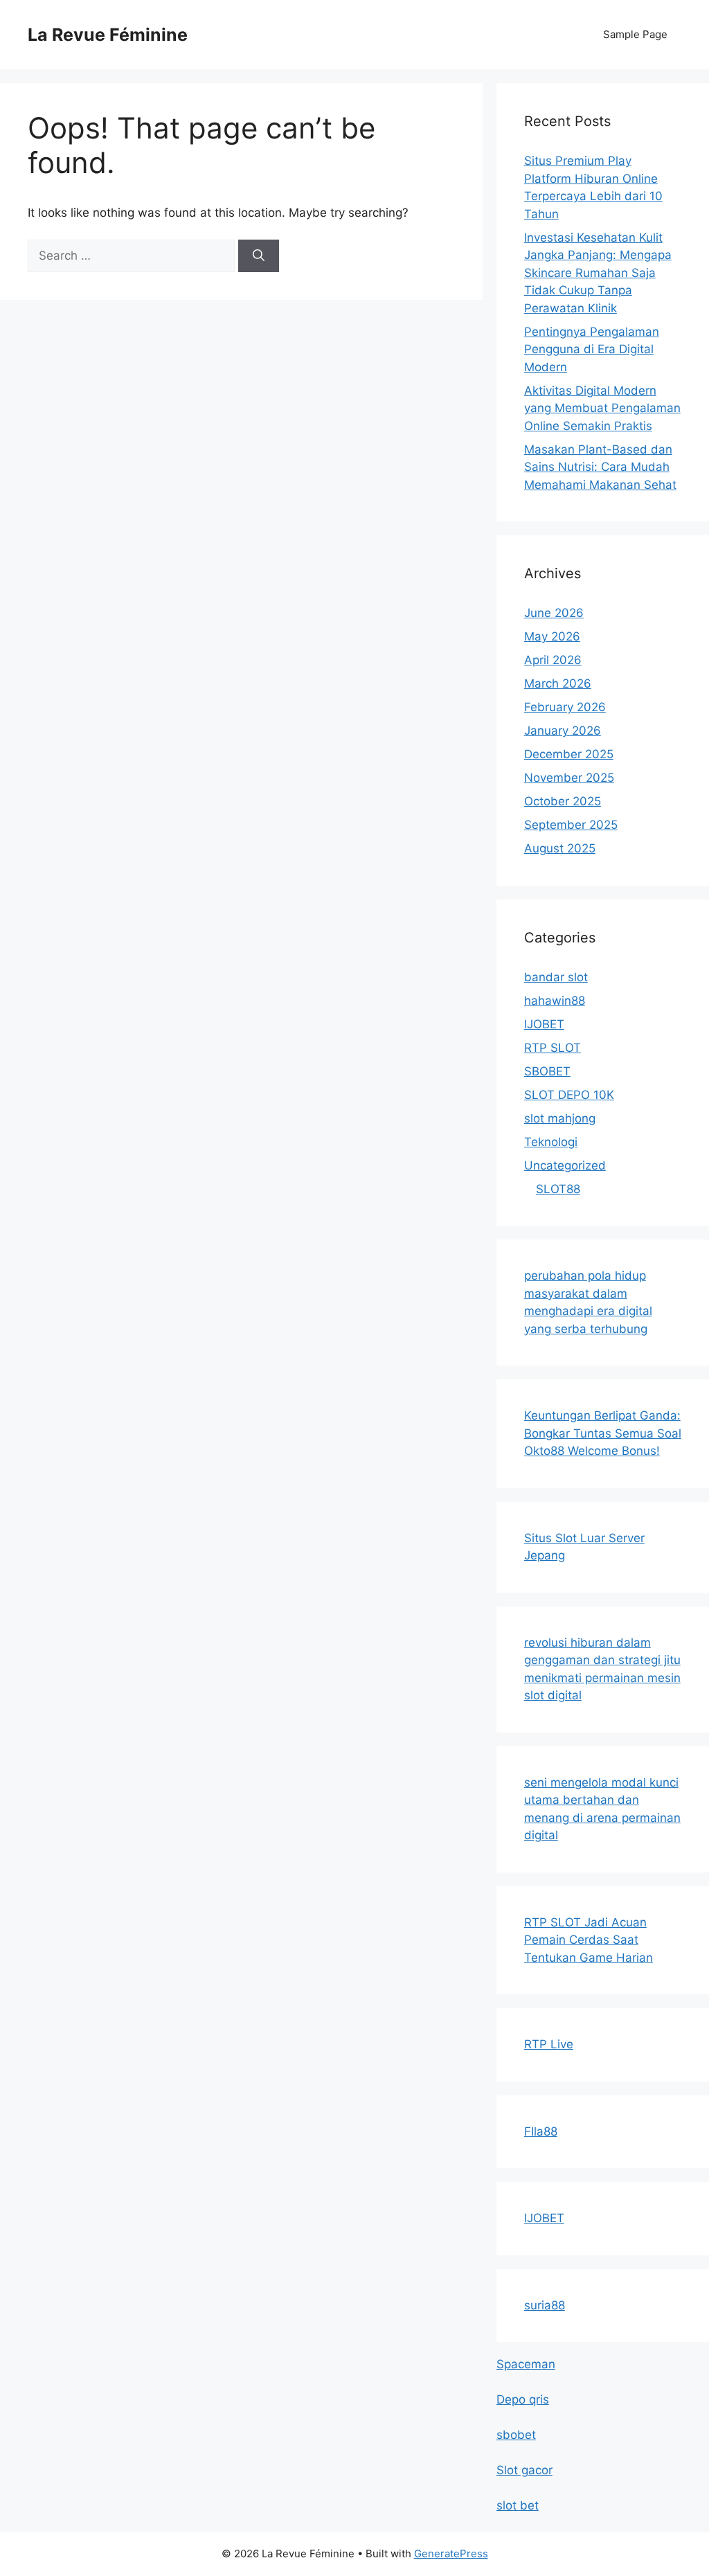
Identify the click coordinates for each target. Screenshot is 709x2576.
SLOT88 (558, 1189)
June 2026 (554, 613)
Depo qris (523, 2399)
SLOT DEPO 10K (569, 1095)
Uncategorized (565, 1165)
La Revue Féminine (108, 35)
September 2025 (571, 825)
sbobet (516, 2435)
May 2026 (552, 636)
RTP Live (549, 2044)
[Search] (259, 256)
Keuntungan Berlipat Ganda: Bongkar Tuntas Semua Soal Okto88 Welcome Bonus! (603, 1433)
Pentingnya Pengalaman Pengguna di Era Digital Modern (592, 349)
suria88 (545, 2305)
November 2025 (569, 778)
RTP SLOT (553, 1048)
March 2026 (558, 683)
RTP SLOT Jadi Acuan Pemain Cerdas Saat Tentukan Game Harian (589, 1940)
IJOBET (544, 1024)
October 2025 (563, 801)
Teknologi (551, 1142)
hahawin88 (555, 1001)
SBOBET (547, 1071)
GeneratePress (451, 2553)
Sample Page (635, 34)
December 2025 (569, 754)
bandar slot (556, 977)
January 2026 (563, 731)
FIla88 (541, 2131)
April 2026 (553, 660)
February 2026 (565, 707)
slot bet (518, 2505)
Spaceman (526, 2364)
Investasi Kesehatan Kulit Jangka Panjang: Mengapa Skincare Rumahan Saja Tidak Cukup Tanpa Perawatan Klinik (598, 273)
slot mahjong (560, 1118)
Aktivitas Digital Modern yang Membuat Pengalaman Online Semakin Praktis (602, 408)
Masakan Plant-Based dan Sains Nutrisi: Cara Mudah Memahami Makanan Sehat (600, 467)
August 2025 (560, 848)
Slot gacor (524, 2470)
